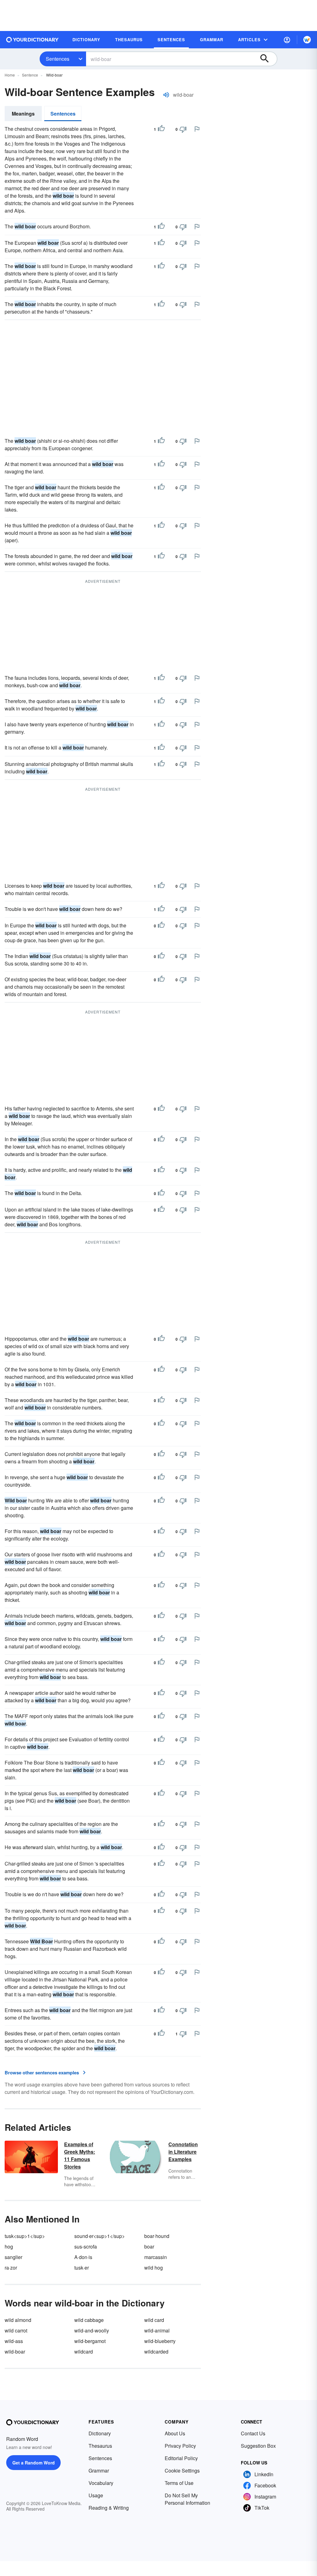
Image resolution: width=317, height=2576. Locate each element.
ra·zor (11, 2268)
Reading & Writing (109, 2508)
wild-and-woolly (92, 2330)
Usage (96, 2495)
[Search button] (267, 59)
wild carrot (16, 2330)
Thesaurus (100, 2446)
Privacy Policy (180, 2446)
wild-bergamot (90, 2341)
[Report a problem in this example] (197, 129)
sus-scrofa (86, 2246)
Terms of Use (179, 2483)
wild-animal (157, 2330)
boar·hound (157, 2236)
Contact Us (253, 2433)
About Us (175, 2433)
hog (9, 2246)
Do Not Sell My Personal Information (187, 2499)
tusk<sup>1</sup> (25, 2236)
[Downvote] (183, 129)
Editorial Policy (181, 2458)
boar (149, 2246)
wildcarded (156, 2352)
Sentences (58, 59)
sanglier (13, 2257)
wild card (154, 2320)
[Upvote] (161, 129)
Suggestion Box (258, 2446)
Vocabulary (101, 2483)
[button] (287, 40)
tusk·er (82, 2268)
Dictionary (100, 2433)
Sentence (30, 75)
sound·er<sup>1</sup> (100, 2236)
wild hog (154, 2268)
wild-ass (14, 2341)
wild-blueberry (160, 2341)
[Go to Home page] (33, 40)
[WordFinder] (307, 40)
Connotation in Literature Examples (183, 2152)
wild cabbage (89, 2320)
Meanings (23, 114)
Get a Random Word (34, 2463)
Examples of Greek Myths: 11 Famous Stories (80, 2155)
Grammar (99, 2470)
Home (10, 75)
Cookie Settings (182, 2470)
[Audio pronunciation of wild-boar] (166, 95)
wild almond (18, 2320)
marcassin (156, 2257)
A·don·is (83, 2257)
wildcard (84, 2352)
